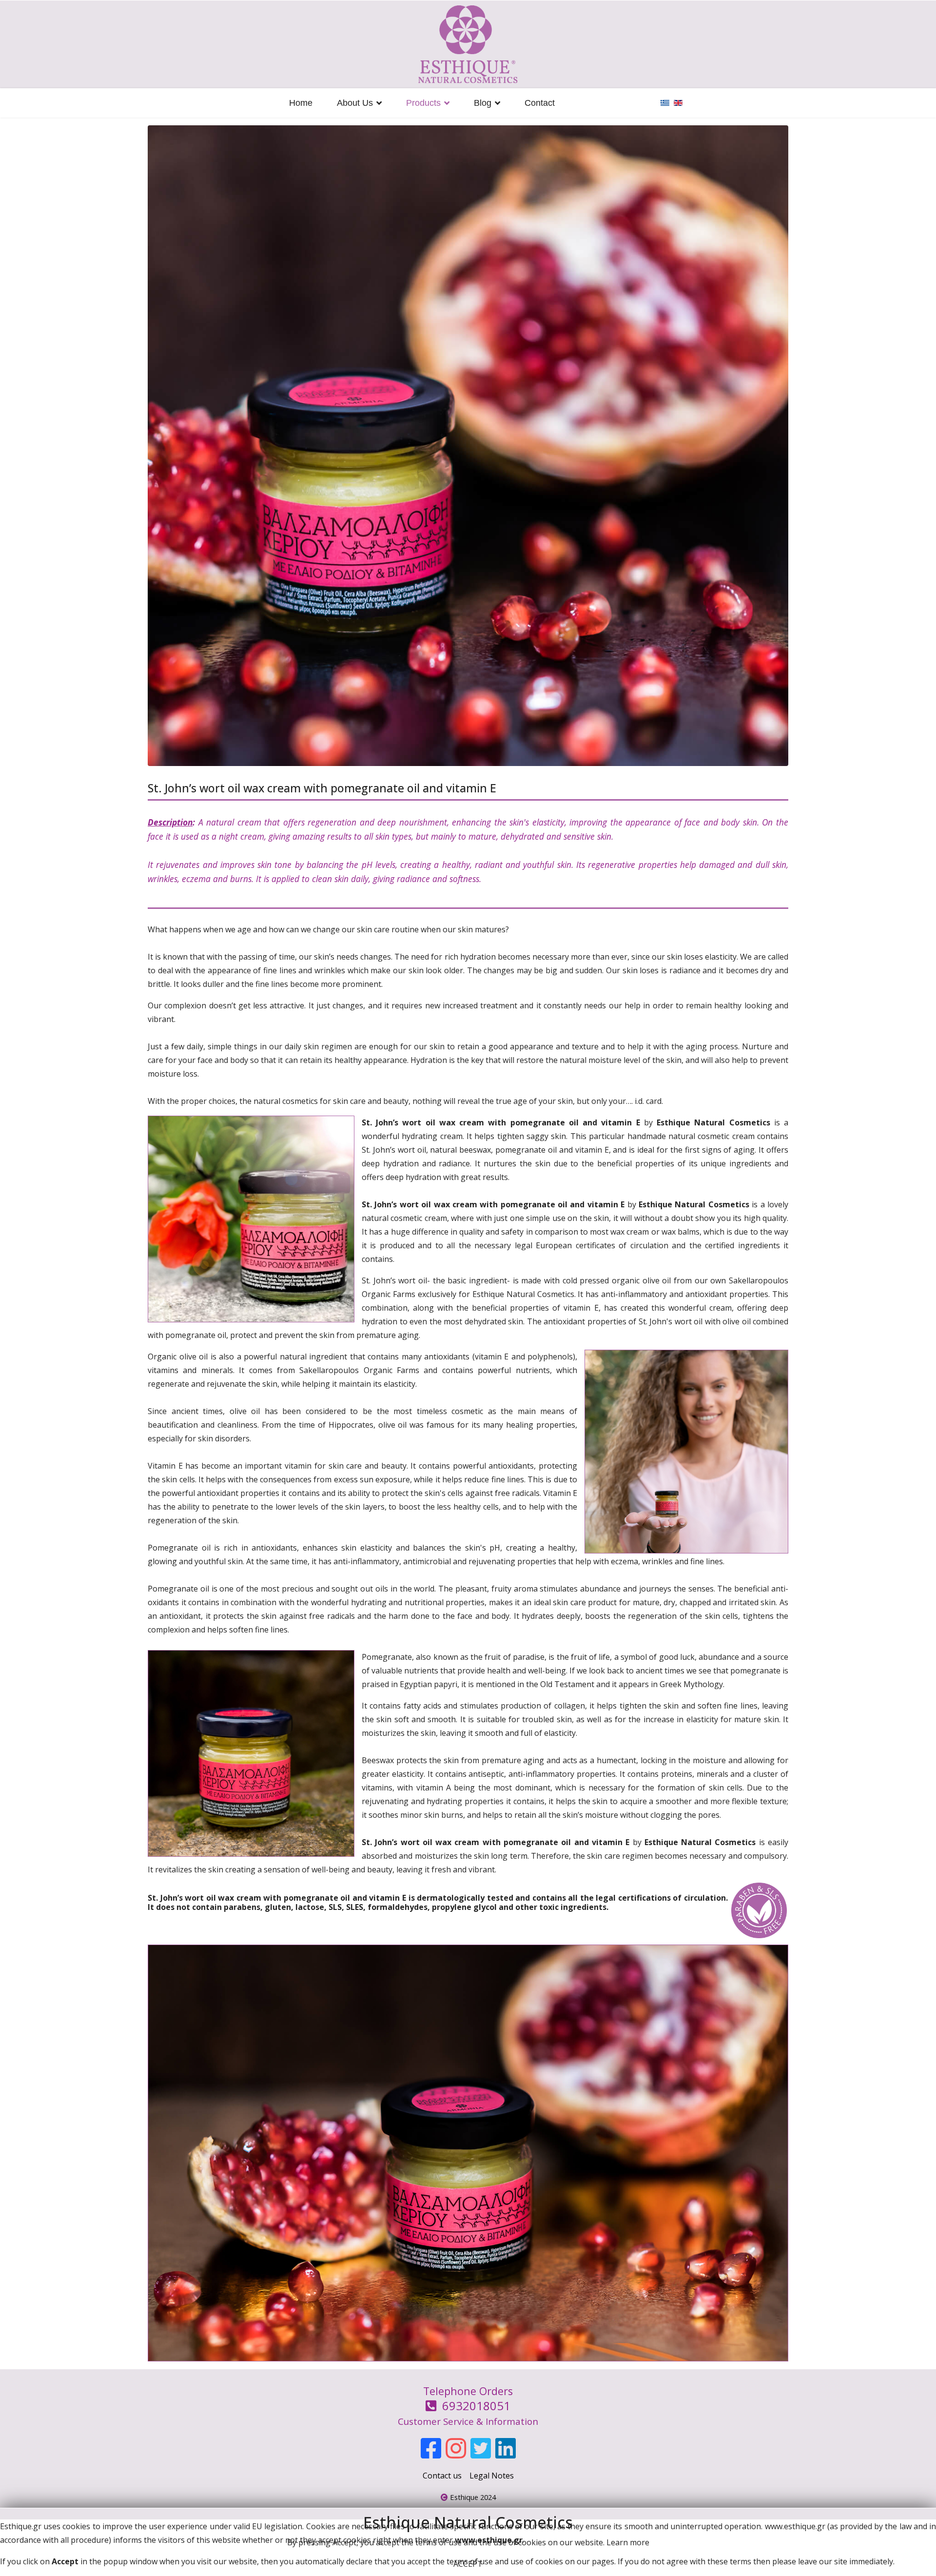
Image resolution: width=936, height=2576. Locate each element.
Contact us (442, 2476)
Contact (540, 103)
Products (423, 103)
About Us (355, 103)
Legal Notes (492, 2476)
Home (301, 103)
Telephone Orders (468, 2406)
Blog (483, 103)
